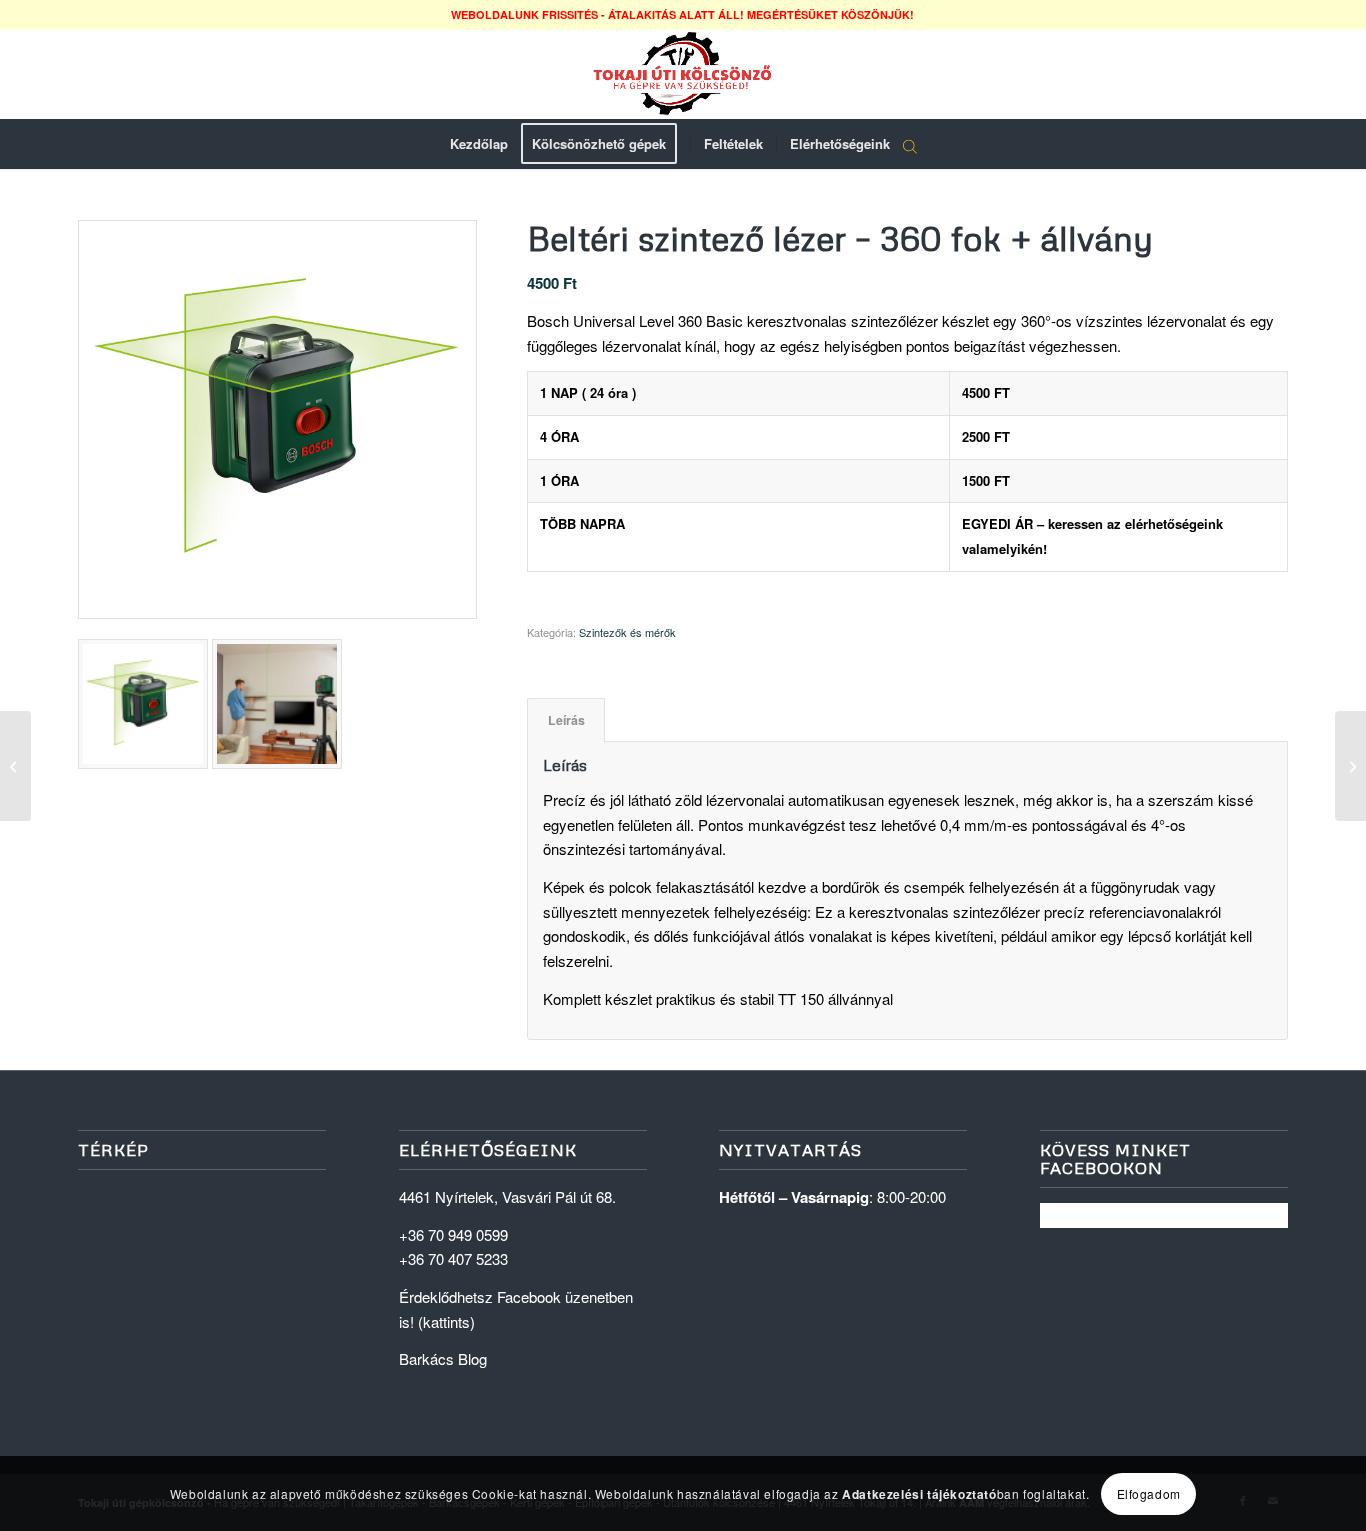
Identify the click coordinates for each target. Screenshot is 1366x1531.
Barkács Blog (443, 1358)
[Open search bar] (910, 145)
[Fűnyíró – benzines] (1350, 766)
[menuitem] (479, 144)
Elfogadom (1149, 1492)
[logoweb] (683, 74)
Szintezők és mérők (627, 632)
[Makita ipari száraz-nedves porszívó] (15, 766)
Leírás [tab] (566, 720)
